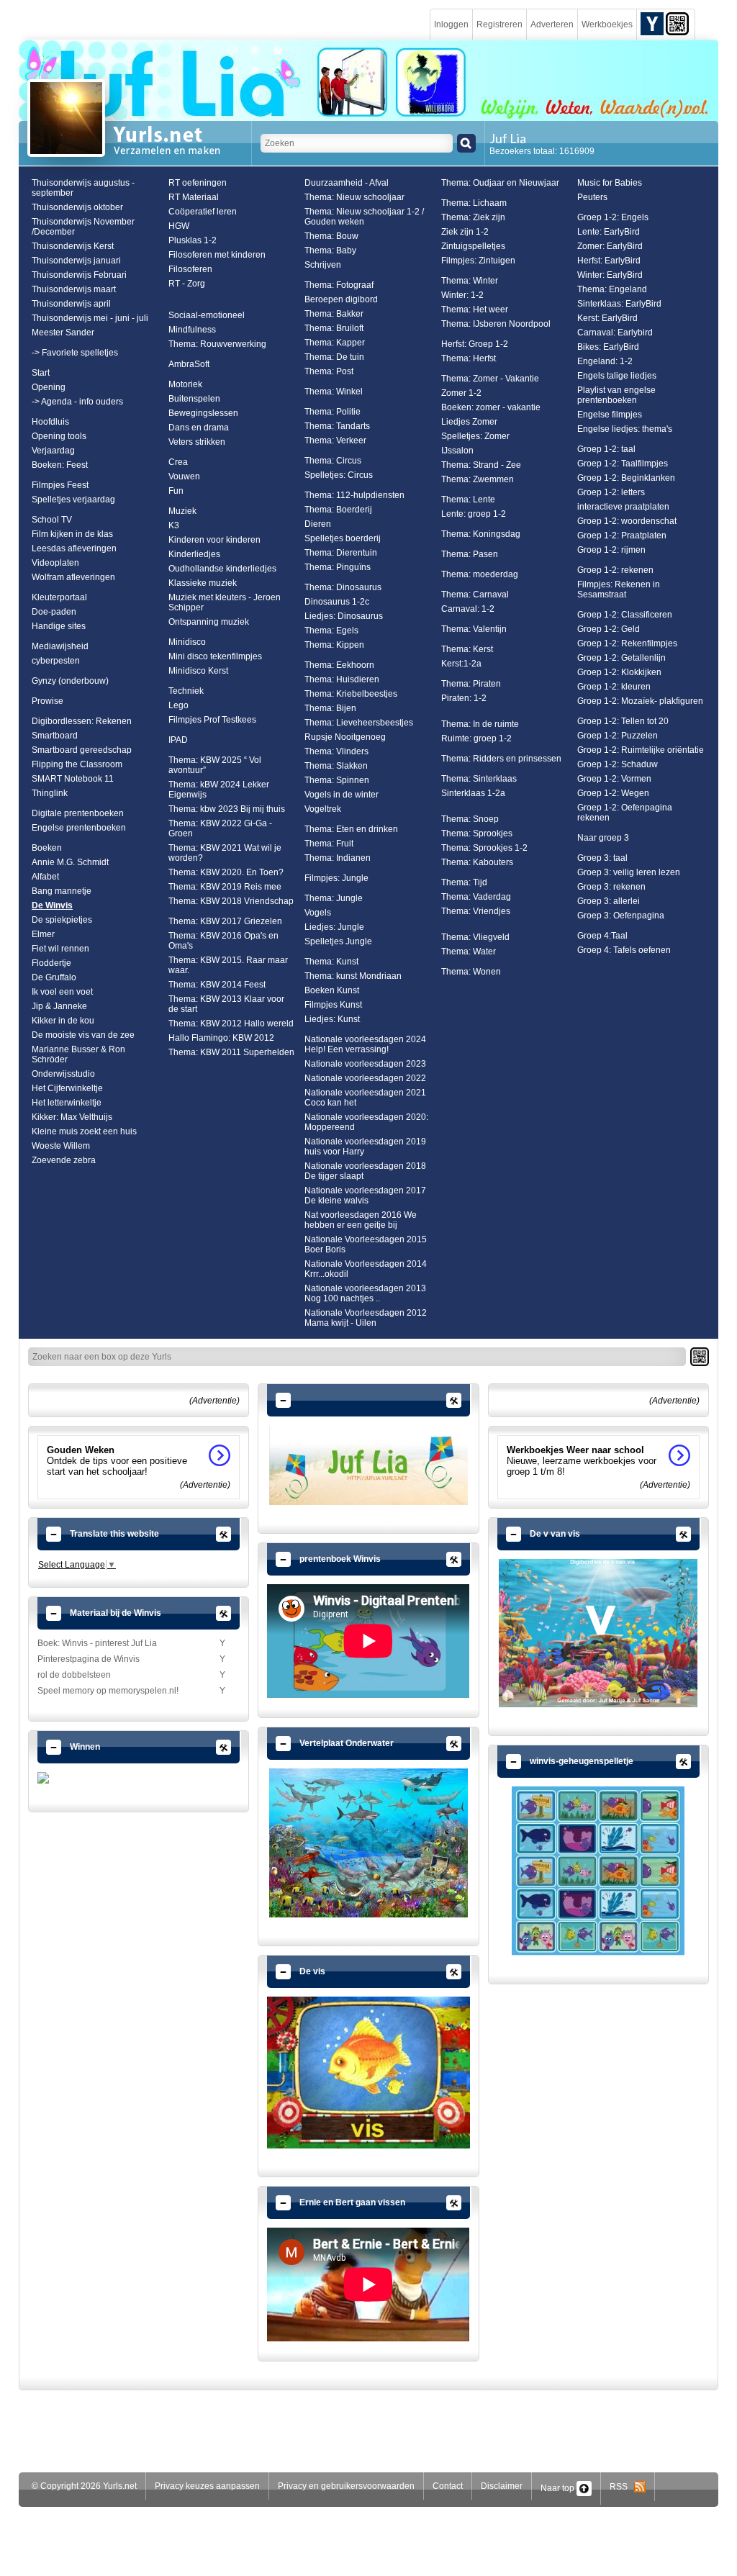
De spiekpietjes (62, 920)
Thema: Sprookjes (477, 833)
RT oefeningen (198, 183)
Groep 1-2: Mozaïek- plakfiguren (640, 701)
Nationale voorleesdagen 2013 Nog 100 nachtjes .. (365, 1293)
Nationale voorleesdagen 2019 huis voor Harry (365, 1147)
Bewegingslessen (203, 413)
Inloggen (451, 24)
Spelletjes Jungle (338, 941)
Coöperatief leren (203, 212)
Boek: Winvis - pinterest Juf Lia (97, 1643)
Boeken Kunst (332, 990)
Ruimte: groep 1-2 (476, 738)
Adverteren (552, 24)
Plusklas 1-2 (193, 240)
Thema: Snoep (470, 819)
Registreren (499, 24)
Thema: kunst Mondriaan (353, 976)
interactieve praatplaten (623, 507)
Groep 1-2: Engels (613, 217)
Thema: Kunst (331, 962)
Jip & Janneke (59, 1006)
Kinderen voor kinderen (214, 540)
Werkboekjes (607, 24)
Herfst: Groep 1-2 (475, 344)
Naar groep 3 (603, 838)
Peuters (592, 197)
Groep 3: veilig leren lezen (629, 872)
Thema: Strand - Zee (481, 465)
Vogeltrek (323, 809)
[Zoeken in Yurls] (466, 143)
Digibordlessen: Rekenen (82, 721)
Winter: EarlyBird (610, 275)
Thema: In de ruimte (480, 724)
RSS (622, 2487)
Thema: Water (469, 952)
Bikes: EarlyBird (608, 347)
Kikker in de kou (63, 1021)
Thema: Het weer (475, 309)
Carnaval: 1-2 (468, 609)
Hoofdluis (50, 422)
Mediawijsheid (60, 646)
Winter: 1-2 (462, 295)
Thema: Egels (331, 631)
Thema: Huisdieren (342, 679)
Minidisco (187, 642)
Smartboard (55, 736)
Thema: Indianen (338, 858)
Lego (178, 705)
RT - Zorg (187, 284)
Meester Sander (63, 333)
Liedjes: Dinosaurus (344, 616)
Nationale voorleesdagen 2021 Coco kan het (365, 1098)
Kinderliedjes (194, 554)
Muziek (182, 511)
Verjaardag (53, 451)
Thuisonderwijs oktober (77, 207)
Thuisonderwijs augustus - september (83, 188)
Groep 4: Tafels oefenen (624, 950)
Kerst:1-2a (461, 664)
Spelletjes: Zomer (475, 436)
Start (41, 373)
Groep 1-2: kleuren (614, 687)
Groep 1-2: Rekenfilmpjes (627, 643)
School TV (52, 520)
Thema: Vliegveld (475, 937)
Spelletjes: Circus (339, 475)
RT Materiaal (194, 197)
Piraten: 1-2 (464, 698)
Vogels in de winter (342, 795)
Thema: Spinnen (337, 780)
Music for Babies (610, 183)
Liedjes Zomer (469, 422)
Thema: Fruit (329, 844)
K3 (174, 525)
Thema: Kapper (335, 343)
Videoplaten (55, 563)
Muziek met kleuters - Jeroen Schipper (225, 602)
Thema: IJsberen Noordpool (496, 324)
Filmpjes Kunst (333, 1005)
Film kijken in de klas (72, 534)
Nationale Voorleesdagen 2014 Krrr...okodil (366, 1269)
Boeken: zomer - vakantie (491, 407)
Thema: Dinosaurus (343, 587)
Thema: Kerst (467, 649)
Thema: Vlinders (336, 751)
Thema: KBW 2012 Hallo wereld (231, 1023)
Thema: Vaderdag (476, 897)
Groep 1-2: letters (611, 492)
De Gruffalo (54, 977)
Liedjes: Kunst (332, 1019)
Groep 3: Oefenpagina (621, 916)
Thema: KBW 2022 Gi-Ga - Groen (220, 828)
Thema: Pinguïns (338, 567)
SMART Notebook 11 (73, 779)
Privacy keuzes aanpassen (207, 2486)
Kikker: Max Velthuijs (72, 1117)
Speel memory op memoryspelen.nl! (108, 1691)
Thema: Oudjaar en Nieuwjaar (500, 183)
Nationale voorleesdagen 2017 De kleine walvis (365, 1196)
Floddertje (51, 963)
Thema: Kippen (334, 645)
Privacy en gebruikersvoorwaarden (346, 2486)
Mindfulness (192, 330)
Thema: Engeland (612, 289)
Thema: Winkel (334, 392)
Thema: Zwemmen (478, 479)
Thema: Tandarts (337, 426)
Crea (178, 462)
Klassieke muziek (203, 583)
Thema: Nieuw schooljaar (354, 197)
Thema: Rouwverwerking (217, 344)
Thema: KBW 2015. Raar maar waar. (228, 965)
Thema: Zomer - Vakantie (490, 379)
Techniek (186, 691)
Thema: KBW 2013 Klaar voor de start (226, 1004)
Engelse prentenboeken (79, 828)
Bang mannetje (62, 891)
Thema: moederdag (480, 574)
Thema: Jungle (334, 898)
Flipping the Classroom (77, 764)
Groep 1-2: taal (606, 449)
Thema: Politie (333, 412)
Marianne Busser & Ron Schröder (78, 1054)
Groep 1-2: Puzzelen (618, 736)
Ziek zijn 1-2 (465, 232)
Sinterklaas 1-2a (473, 793)
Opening (49, 387)
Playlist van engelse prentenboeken (616, 395)
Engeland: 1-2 (605, 361)
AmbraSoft (189, 364)
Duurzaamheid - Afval (347, 183)
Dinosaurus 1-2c (337, 602)
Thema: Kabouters (477, 862)
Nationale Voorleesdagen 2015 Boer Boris (366, 1244)
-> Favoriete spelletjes (75, 353)
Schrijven (323, 265)
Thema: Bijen (330, 708)
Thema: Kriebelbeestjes (351, 694)
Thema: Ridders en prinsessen (501, 759)
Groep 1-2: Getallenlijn (621, 658)
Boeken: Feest (60, 465)
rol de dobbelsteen (74, 1675)
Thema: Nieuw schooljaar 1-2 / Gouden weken (364, 217)
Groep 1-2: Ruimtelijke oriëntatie (641, 750)
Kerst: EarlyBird (607, 318)
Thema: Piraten (471, 684)
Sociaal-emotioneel (207, 315)
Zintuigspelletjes (473, 246)
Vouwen (184, 476)
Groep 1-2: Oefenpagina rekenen (625, 813)
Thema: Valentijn (474, 629)
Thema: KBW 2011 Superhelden (231, 1052)
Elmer (43, 934)
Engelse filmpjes (610, 415)
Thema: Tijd (464, 882)
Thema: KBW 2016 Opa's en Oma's (223, 941)
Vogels (318, 913)
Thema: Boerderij (338, 510)
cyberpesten (56, 661)
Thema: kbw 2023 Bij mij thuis (227, 809)
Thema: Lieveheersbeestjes (359, 723)
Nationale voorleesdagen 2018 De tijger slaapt (365, 1171)
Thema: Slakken (336, 766)
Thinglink (50, 793)
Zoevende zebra (64, 1160)
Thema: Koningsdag (481, 534)
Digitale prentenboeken (78, 813)
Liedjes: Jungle (334, 927)
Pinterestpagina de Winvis (89, 1659)
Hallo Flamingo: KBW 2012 (221, 1038)
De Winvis (52, 905)
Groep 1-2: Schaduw (618, 764)
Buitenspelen (194, 399)
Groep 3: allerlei (609, 901)
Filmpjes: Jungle (336, 878)
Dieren (318, 524)
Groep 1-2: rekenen (615, 570)
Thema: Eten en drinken (351, 829)
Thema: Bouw (331, 236)
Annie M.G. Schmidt (70, 862)
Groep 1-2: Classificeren (625, 615)
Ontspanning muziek (209, 622)
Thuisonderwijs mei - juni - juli (90, 318)
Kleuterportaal (59, 597)
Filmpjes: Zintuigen (478, 261)
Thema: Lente (468, 500)
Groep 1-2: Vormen (614, 779)
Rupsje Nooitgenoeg (345, 737)
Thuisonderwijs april (71, 304)
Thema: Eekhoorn (339, 665)
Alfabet (45, 877)
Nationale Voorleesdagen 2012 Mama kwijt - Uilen (366, 1318)
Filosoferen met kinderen (217, 255)
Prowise (48, 701)
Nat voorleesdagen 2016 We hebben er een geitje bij (361, 1220)
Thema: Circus (333, 461)
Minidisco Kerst (198, 671)
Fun (176, 491)
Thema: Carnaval (475, 595)
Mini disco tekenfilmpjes (215, 656)
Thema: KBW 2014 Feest (217, 985)
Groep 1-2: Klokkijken (619, 672)
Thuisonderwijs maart (74, 289)
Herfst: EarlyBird (609, 261)
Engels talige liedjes (617, 376)
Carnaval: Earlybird (615, 333)
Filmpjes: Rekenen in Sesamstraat (619, 589)
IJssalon (457, 451)
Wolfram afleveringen (73, 577)
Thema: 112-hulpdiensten (354, 495)
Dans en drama (199, 428)
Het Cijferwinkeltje (67, 1088)
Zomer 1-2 (461, 393)
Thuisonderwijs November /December (83, 227)
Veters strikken (197, 442)
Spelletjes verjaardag (73, 500)
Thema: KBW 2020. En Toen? (226, 872)
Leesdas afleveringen (74, 548)
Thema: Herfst (469, 358)
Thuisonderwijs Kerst (73, 246)
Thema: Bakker (334, 314)
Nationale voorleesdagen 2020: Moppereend (366, 1122)
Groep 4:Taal (602, 936)
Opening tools (59, 436)
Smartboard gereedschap (82, 750)
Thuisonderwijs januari (76, 261)
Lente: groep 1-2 (474, 514)
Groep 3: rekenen (611, 887)
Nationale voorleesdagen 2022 (365, 1078)
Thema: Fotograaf (339, 285)
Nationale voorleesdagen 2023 (365, 1064)
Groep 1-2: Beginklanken (626, 478)
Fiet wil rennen (60, 949)
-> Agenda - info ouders (77, 402)
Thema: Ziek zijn (473, 217)
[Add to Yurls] (652, 23)
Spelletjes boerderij (343, 538)
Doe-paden (54, 612)
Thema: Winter (470, 281)
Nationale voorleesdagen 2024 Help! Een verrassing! (365, 1044)
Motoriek (185, 384)
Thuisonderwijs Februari (79, 275)
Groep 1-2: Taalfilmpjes (623, 464)
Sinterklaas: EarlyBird (619, 304)
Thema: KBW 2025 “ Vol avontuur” (215, 765)
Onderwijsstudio (63, 1074)
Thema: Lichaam (474, 203)
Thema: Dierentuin (341, 553)
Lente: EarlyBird (609, 232)
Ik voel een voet (62, 992)
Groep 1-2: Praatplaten (622, 535)
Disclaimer (502, 2486)
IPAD (178, 740)
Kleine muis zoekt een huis (84, 1131)
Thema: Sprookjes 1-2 (484, 848)
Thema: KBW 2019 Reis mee (225, 887)
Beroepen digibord (341, 299)
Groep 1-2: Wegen (613, 793)
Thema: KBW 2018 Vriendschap (231, 901)
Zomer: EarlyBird (610, 246)
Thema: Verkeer (335, 440)
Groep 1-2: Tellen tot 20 (623, 721)
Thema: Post (329, 371)
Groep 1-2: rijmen (611, 550)
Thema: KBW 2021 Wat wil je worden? (225, 853)
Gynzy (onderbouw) (70, 681)
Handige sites (59, 626)
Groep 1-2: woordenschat (627, 521)
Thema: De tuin (334, 357)
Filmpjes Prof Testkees (212, 720)
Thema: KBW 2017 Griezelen (225, 921)
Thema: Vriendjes (476, 911)
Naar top (559, 2488)
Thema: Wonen (471, 972)
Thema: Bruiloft (334, 328)
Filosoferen (190, 269)
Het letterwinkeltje (67, 1103)
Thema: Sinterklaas (479, 779)
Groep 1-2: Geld (609, 629)
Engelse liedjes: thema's (625, 429)
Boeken (47, 848)
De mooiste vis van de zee (83, 1035)
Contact (448, 2486)
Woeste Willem (61, 1146)
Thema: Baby (330, 250)
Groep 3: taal (602, 858)
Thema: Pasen (470, 554)
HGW (179, 226)
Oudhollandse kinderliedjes (222, 569)
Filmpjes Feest (60, 485)
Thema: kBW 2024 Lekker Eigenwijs (219, 790)
